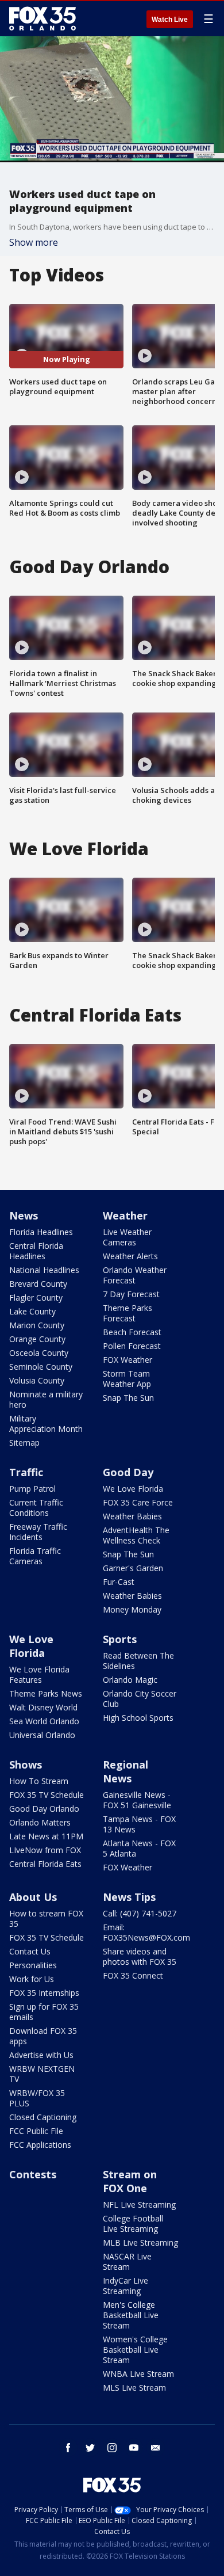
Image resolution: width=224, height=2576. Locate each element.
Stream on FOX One (130, 2181)
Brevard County (38, 1284)
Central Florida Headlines (36, 1251)
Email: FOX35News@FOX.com (146, 1932)
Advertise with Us (41, 2055)
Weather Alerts (130, 1256)
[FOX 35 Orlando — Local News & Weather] (43, 18)
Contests (33, 2174)
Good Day (128, 1472)
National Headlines (44, 1270)
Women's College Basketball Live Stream (135, 2350)
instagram (112, 2448)
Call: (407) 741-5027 (140, 1913)
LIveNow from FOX (45, 1850)
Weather (125, 1215)
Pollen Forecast (132, 1346)
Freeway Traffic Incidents (38, 1532)
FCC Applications (40, 2145)
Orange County (37, 1339)
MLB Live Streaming (140, 2242)
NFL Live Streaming (139, 2205)
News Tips (129, 1897)
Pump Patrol (32, 1489)
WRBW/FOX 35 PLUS (37, 2098)
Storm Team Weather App (127, 1379)
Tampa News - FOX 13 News (139, 1824)
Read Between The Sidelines (138, 1661)
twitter (90, 2448)
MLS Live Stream (134, 2388)
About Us (33, 1897)
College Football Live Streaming (133, 2223)
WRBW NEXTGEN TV (42, 2074)
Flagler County (36, 1297)
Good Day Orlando (44, 1809)
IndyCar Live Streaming (125, 2286)
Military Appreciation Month (46, 1424)
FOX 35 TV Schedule (47, 1795)
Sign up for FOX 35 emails (44, 2012)
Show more (34, 242)
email (156, 2448)
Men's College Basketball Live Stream (131, 2315)
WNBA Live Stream (138, 2374)
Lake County (32, 1311)
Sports (120, 1639)
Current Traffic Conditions (36, 1508)
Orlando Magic (130, 1680)
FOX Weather (128, 1360)
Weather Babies (132, 1516)
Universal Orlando (42, 1735)
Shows (26, 1765)
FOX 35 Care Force (138, 1502)
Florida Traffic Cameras (35, 1556)
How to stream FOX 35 (46, 1918)
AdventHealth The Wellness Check (136, 1535)
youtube (134, 2448)
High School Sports (138, 1718)
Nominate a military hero (46, 1399)
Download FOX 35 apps (43, 2036)
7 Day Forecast (131, 1294)
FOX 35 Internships (44, 1993)
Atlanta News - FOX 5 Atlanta (139, 1848)
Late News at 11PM (46, 1836)
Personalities (33, 1965)
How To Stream (39, 1781)
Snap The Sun (128, 1398)
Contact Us (30, 1951)
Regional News (125, 1771)
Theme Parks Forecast (128, 1313)
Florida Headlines (41, 1232)
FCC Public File (36, 2131)
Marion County (37, 1325)
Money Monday (132, 1609)
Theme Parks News (46, 1693)
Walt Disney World (43, 1707)
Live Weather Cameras (127, 1237)
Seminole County (41, 1367)
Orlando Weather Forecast (135, 1275)
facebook (68, 2448)
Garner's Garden (133, 1568)
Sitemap (24, 1443)
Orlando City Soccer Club (140, 1699)
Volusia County (37, 1380)
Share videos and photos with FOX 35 (140, 1956)
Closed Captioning (43, 2117)
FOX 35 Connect (133, 1975)
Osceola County (39, 1353)
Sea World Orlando (44, 1721)
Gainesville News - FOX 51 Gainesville (137, 1800)
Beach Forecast (132, 1332)
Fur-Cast (119, 1582)
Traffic (26, 1472)
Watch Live (170, 20)
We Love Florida (133, 1489)
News (24, 1215)
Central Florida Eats (45, 1864)
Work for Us (32, 1979)
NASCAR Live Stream (127, 2261)
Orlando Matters (40, 1822)
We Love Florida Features (39, 1674)
